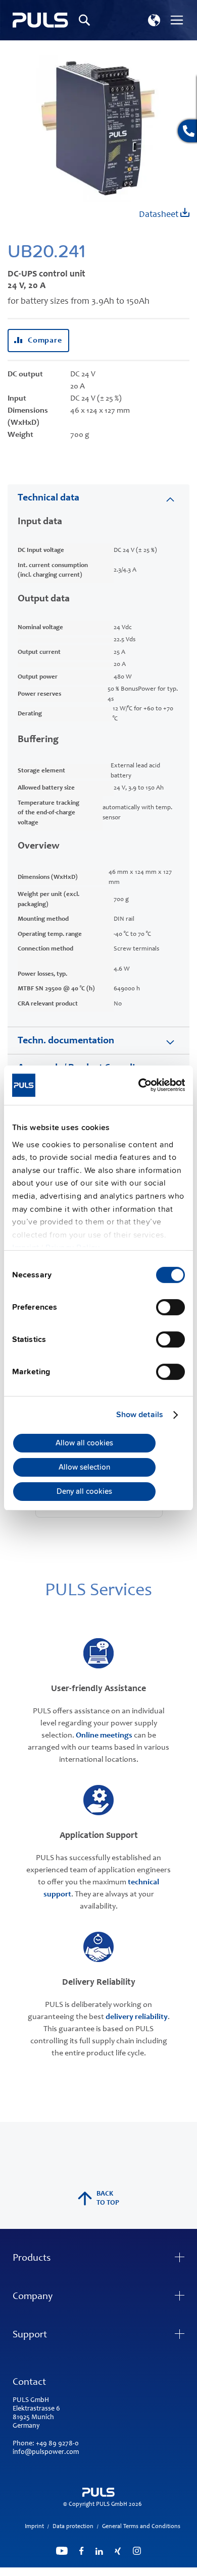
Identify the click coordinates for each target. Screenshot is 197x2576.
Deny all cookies (84, 1492)
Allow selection (84, 1468)
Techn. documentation (66, 1041)
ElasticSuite (138, 2571)
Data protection (73, 2527)
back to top (108, 2199)
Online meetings (104, 1735)
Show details (140, 1415)
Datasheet (160, 215)
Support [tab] (30, 2335)
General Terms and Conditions (141, 2527)
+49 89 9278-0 (57, 2444)
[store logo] (40, 20)
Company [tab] (33, 2297)
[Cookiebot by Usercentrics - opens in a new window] (141, 1085)
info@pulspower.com (46, 2452)
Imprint (34, 2527)
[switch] (170, 1308)
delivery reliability (137, 2017)
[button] (154, 20)
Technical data (48, 498)
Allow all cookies (84, 1443)
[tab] (98, 498)
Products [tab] (32, 2259)
